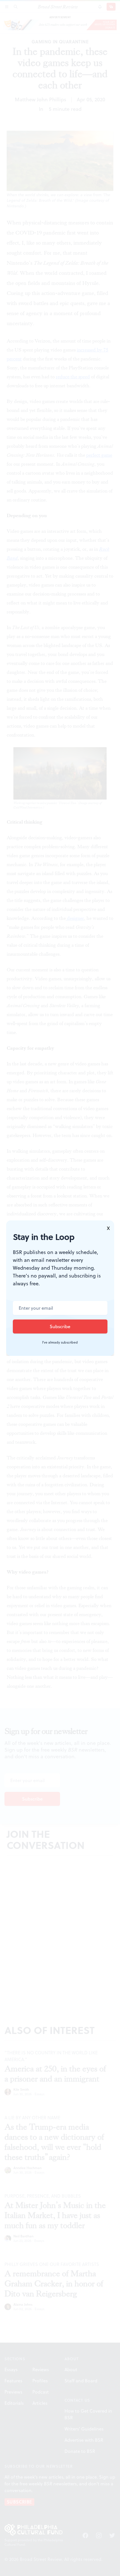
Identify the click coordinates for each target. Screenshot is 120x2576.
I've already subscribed (60, 1342)
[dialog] (60, 1288)
